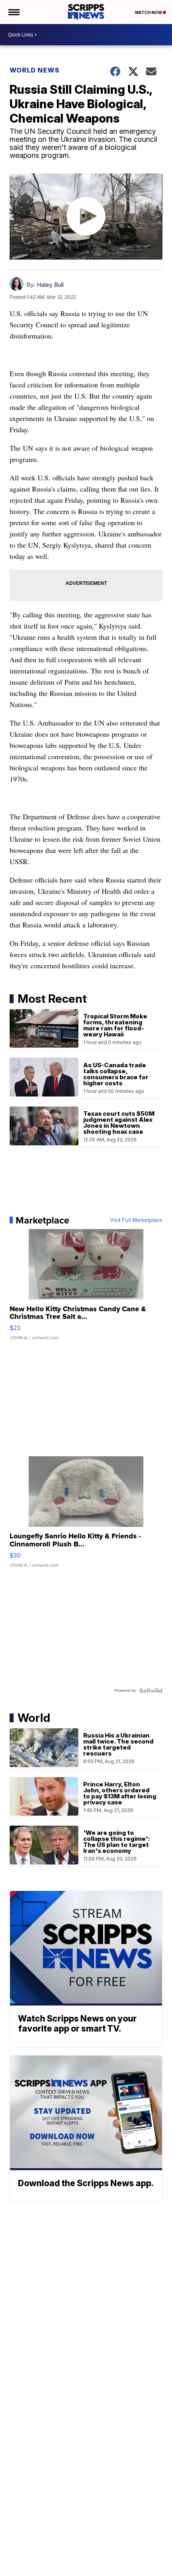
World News (35, 70)
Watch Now (149, 12)
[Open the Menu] (13, 12)
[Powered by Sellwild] (151, 1691)
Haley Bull (50, 285)
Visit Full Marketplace (136, 1220)
